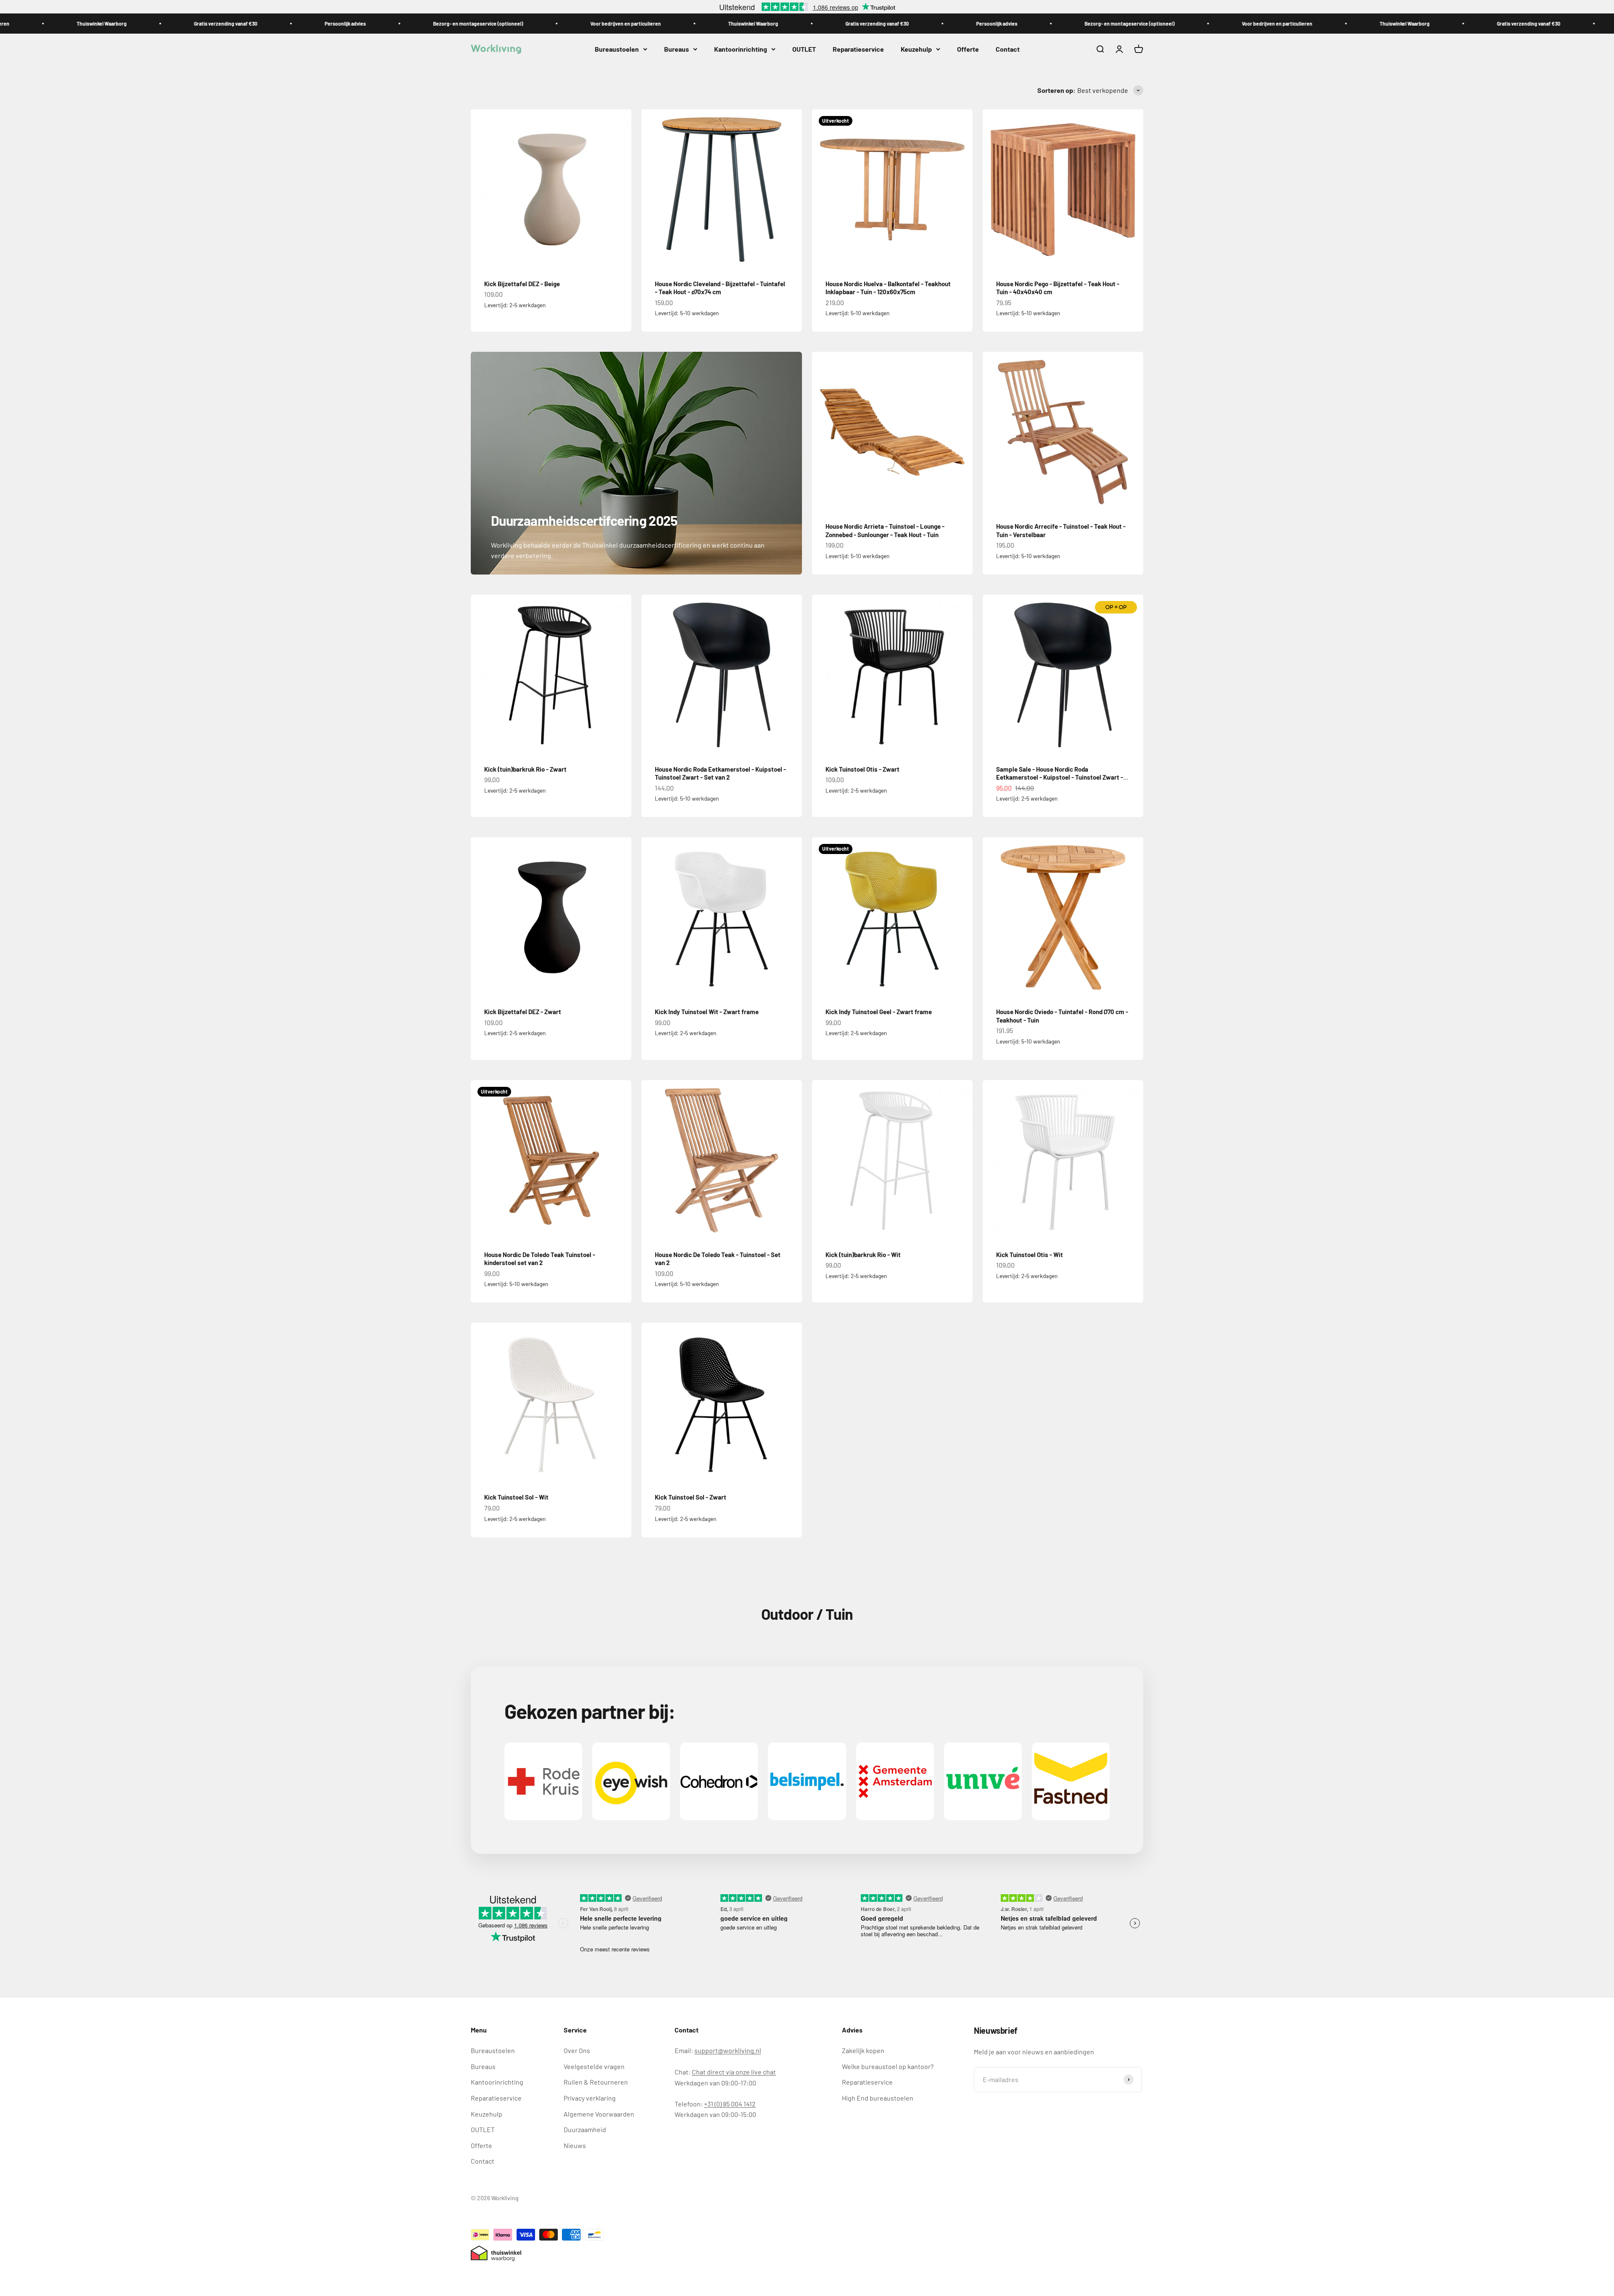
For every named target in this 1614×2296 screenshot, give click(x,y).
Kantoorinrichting (741, 49)
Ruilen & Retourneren (596, 2082)
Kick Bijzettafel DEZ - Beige (522, 284)
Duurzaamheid (585, 2129)
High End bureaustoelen (878, 2098)
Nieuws (575, 2145)
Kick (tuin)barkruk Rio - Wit (863, 1255)
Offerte (968, 49)
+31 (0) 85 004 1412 (730, 2104)
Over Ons (577, 2050)
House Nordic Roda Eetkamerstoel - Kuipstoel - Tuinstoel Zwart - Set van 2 (720, 773)
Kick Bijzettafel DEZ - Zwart (523, 1012)
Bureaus (676, 49)
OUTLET (804, 49)
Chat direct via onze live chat (734, 2072)
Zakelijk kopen (863, 2050)
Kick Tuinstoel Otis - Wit (1030, 1255)
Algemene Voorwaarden (599, 2114)
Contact (1008, 49)
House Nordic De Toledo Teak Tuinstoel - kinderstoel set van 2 (540, 1259)
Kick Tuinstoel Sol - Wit (516, 1497)
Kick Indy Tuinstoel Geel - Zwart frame (879, 1012)
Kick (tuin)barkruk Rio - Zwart (525, 769)
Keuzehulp (916, 49)
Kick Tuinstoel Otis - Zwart (862, 769)
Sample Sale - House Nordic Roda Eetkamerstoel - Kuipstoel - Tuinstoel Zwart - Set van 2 (1060, 777)
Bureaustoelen (617, 49)
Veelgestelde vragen (594, 2066)
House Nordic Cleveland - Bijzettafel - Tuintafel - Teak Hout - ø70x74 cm (720, 288)
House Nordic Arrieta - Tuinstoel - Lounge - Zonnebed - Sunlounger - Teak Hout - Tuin (885, 530)
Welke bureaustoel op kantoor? (888, 2066)
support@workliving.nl (728, 2050)
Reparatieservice (858, 49)
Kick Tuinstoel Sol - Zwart (691, 1497)
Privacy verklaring (590, 2098)
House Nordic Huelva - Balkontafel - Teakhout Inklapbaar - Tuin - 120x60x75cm (888, 288)
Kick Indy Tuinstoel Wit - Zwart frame (707, 1012)
